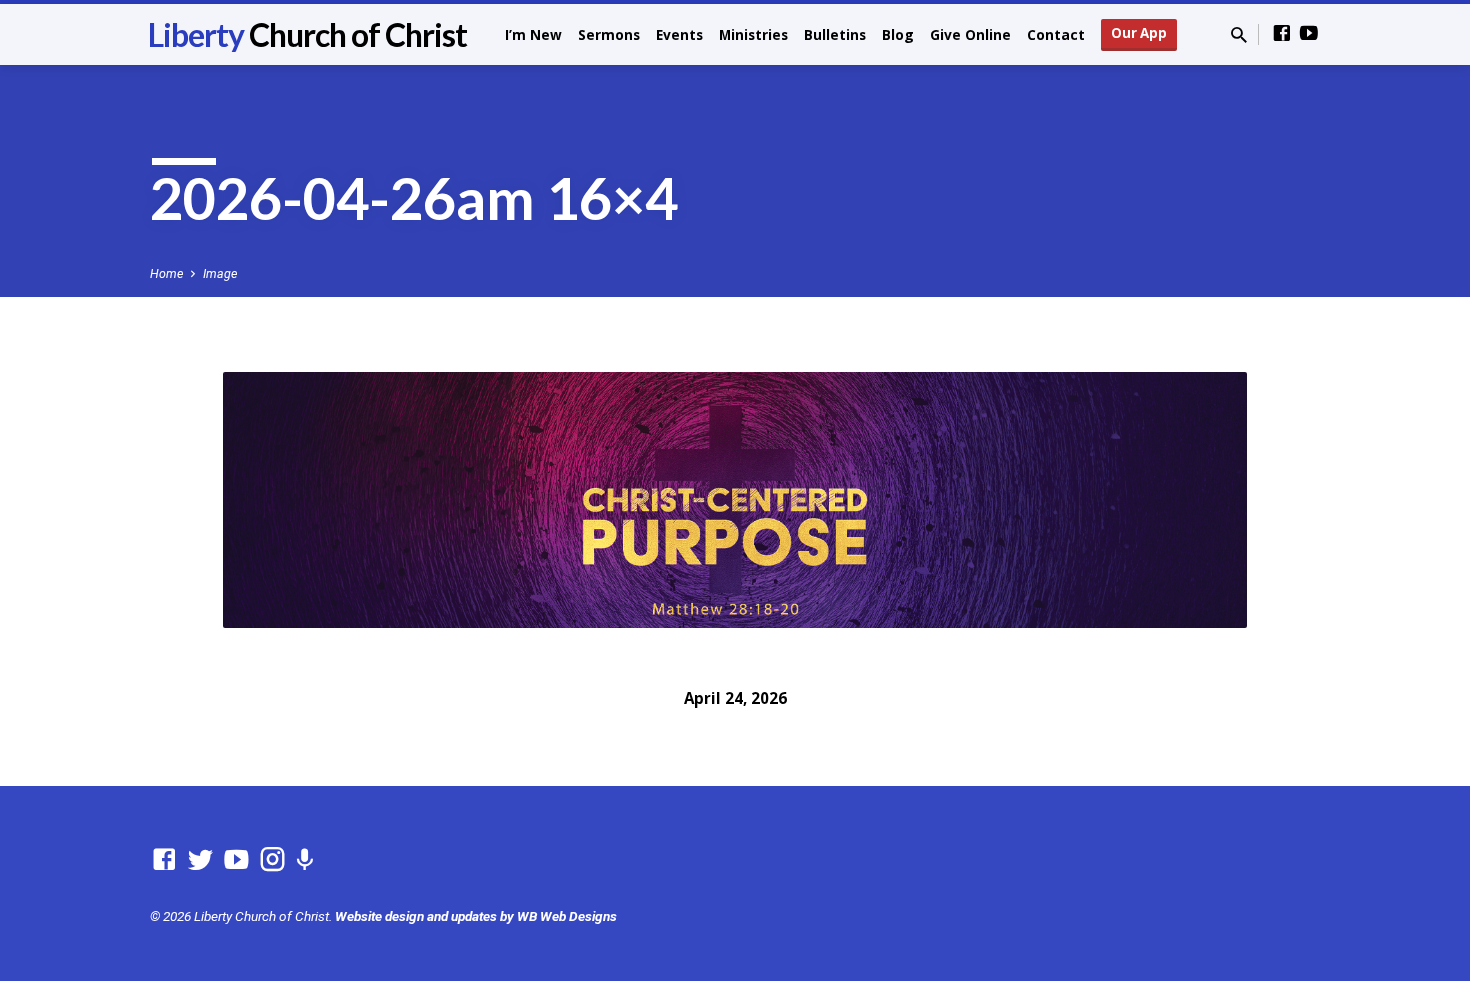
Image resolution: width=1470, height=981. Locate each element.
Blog (898, 34)
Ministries (753, 34)
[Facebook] (1282, 33)
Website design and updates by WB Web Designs (476, 916)
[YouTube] (1309, 33)
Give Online (970, 34)
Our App (1139, 33)
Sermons (609, 34)
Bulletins (835, 34)
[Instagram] (272, 860)
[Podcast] (304, 861)
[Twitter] (200, 860)
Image (220, 273)
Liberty (307, 34)
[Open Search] (1239, 35)
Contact (1056, 34)
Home (166, 273)
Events (679, 34)
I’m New (533, 34)
